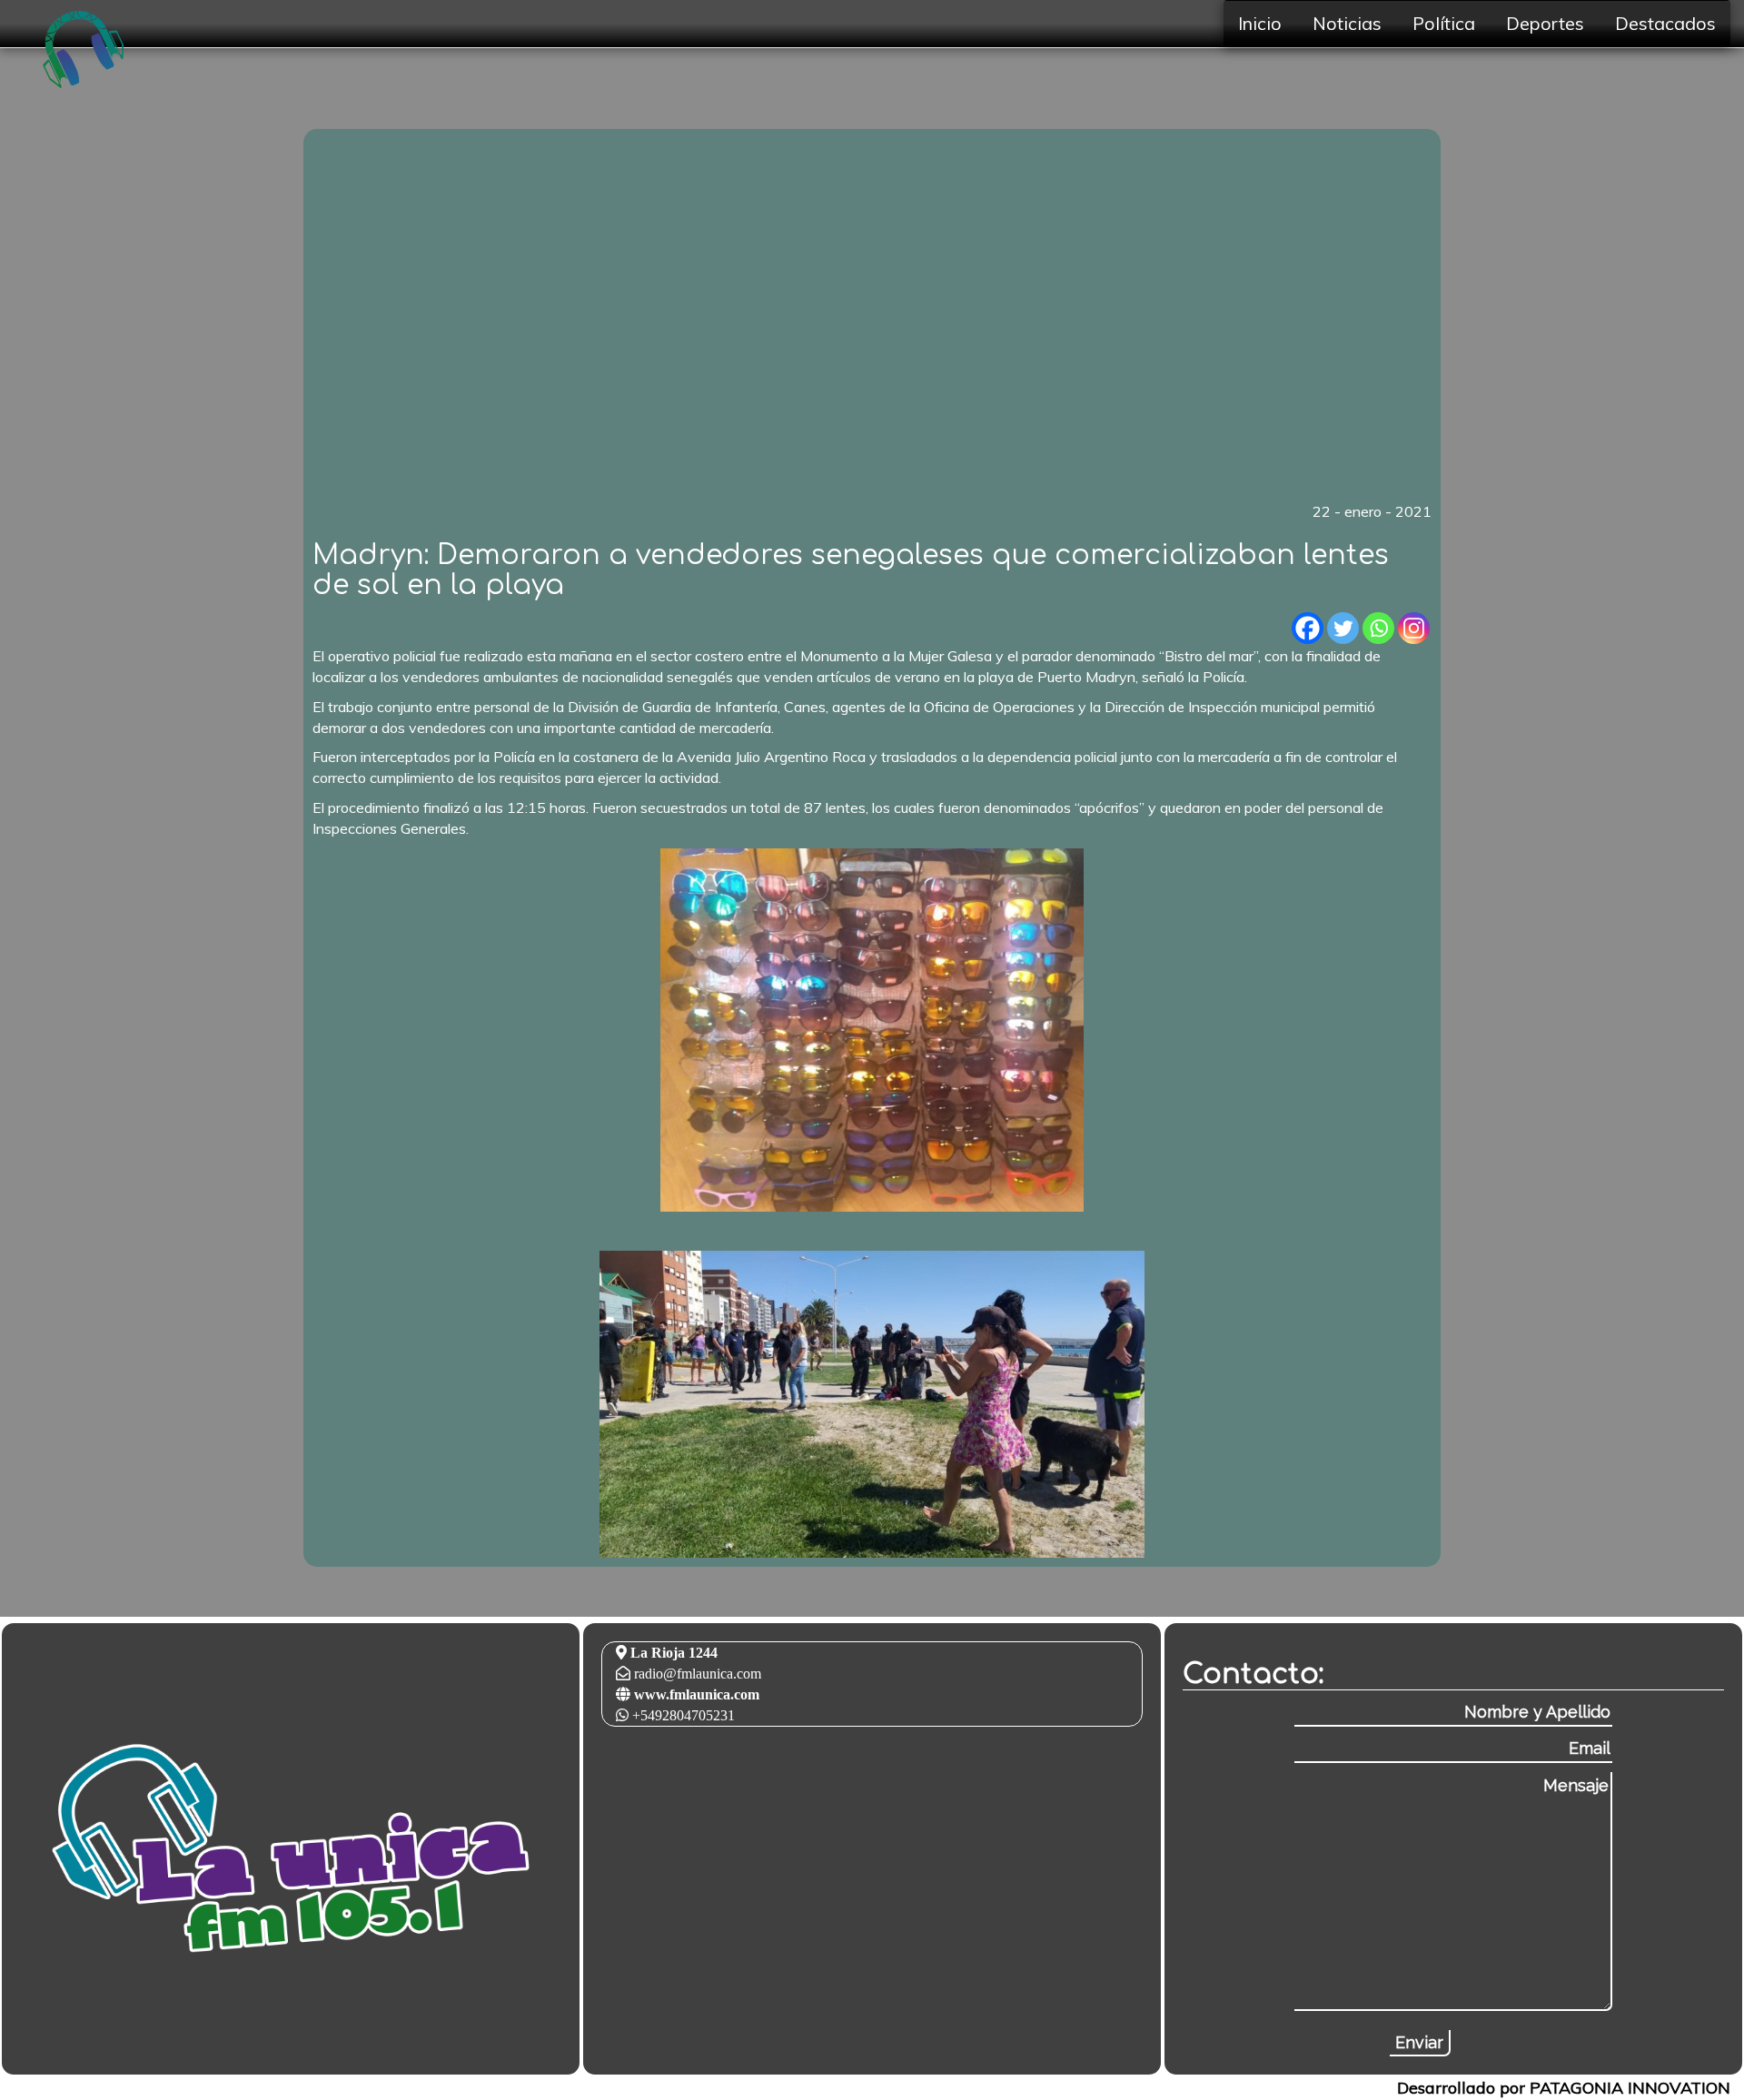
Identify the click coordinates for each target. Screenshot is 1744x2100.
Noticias (1347, 23)
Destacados (1665, 23)
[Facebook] (1308, 628)
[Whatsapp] (1378, 628)
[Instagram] (1414, 628)
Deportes (1545, 23)
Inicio (1260, 23)
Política (1444, 23)
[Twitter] (1343, 628)
